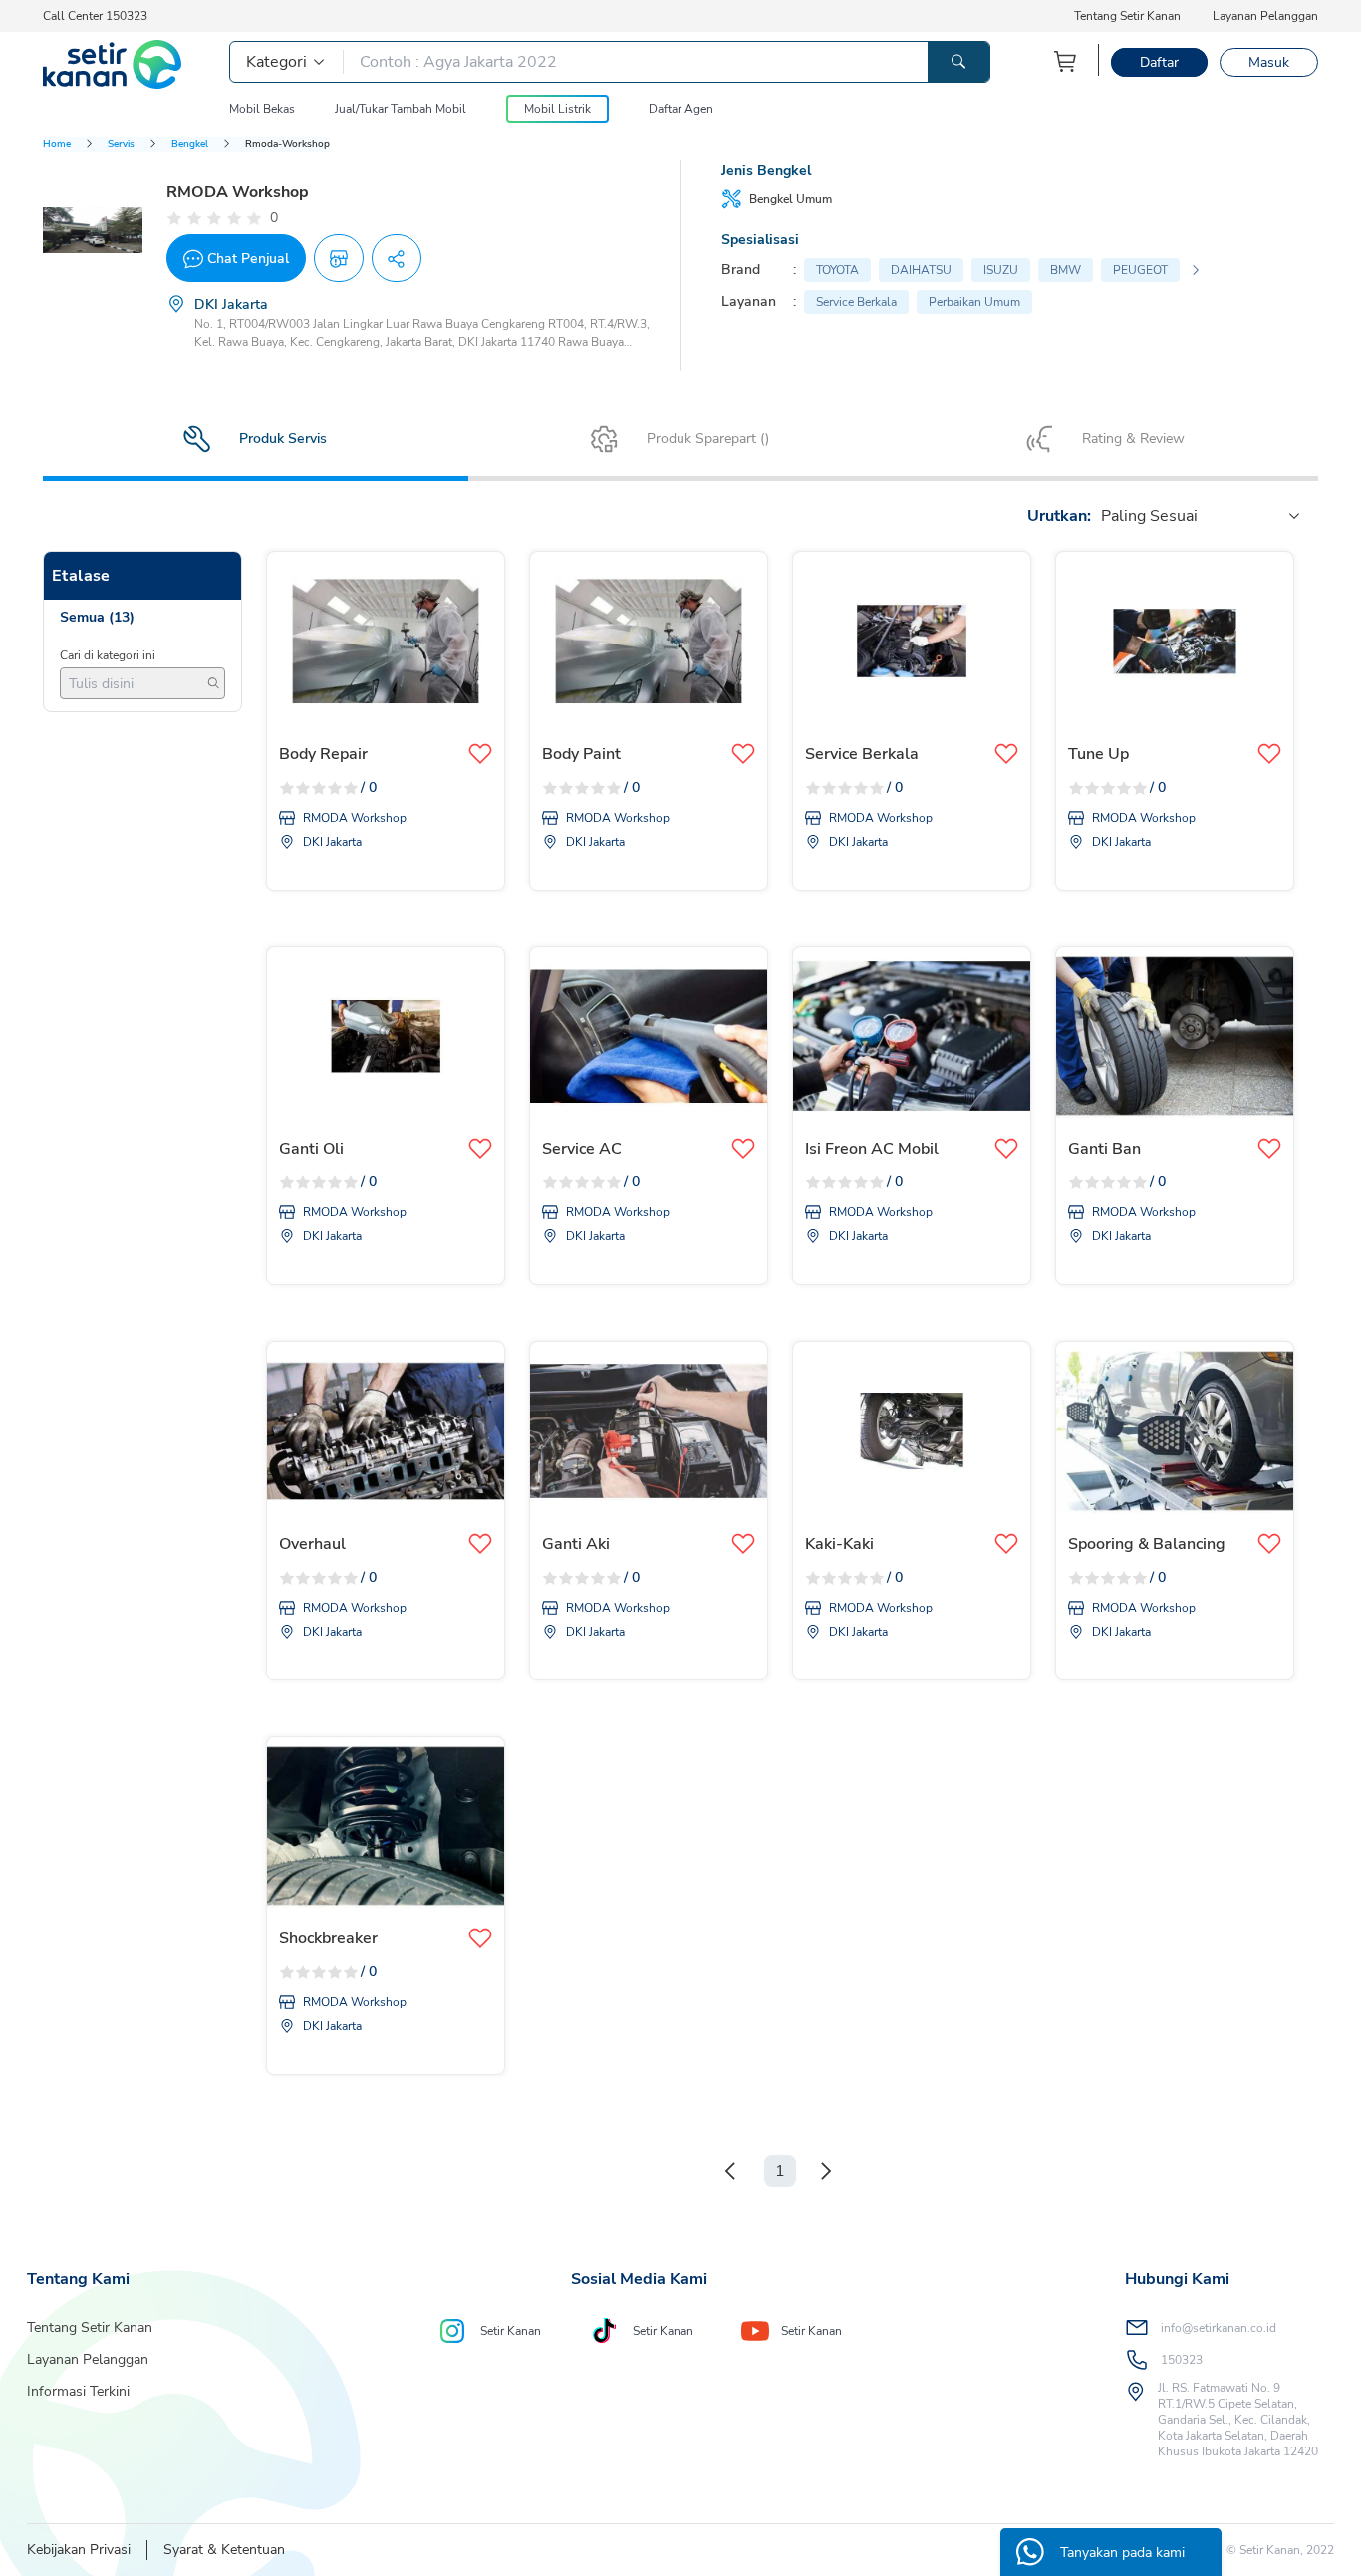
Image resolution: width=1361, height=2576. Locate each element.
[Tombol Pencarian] (958, 62)
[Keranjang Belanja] (1066, 61)
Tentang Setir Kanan (1127, 16)
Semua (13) (97, 617)
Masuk (1269, 62)
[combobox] (1103, 516)
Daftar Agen (681, 109)
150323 (1182, 2360)
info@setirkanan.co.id (1219, 2328)
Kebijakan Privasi (79, 2550)
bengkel (190, 144)
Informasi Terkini (78, 2391)
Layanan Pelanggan (1265, 16)
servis (121, 144)
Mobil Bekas (262, 109)
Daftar (1159, 62)
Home (57, 144)
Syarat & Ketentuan (224, 2550)
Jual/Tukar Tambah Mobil (401, 109)
